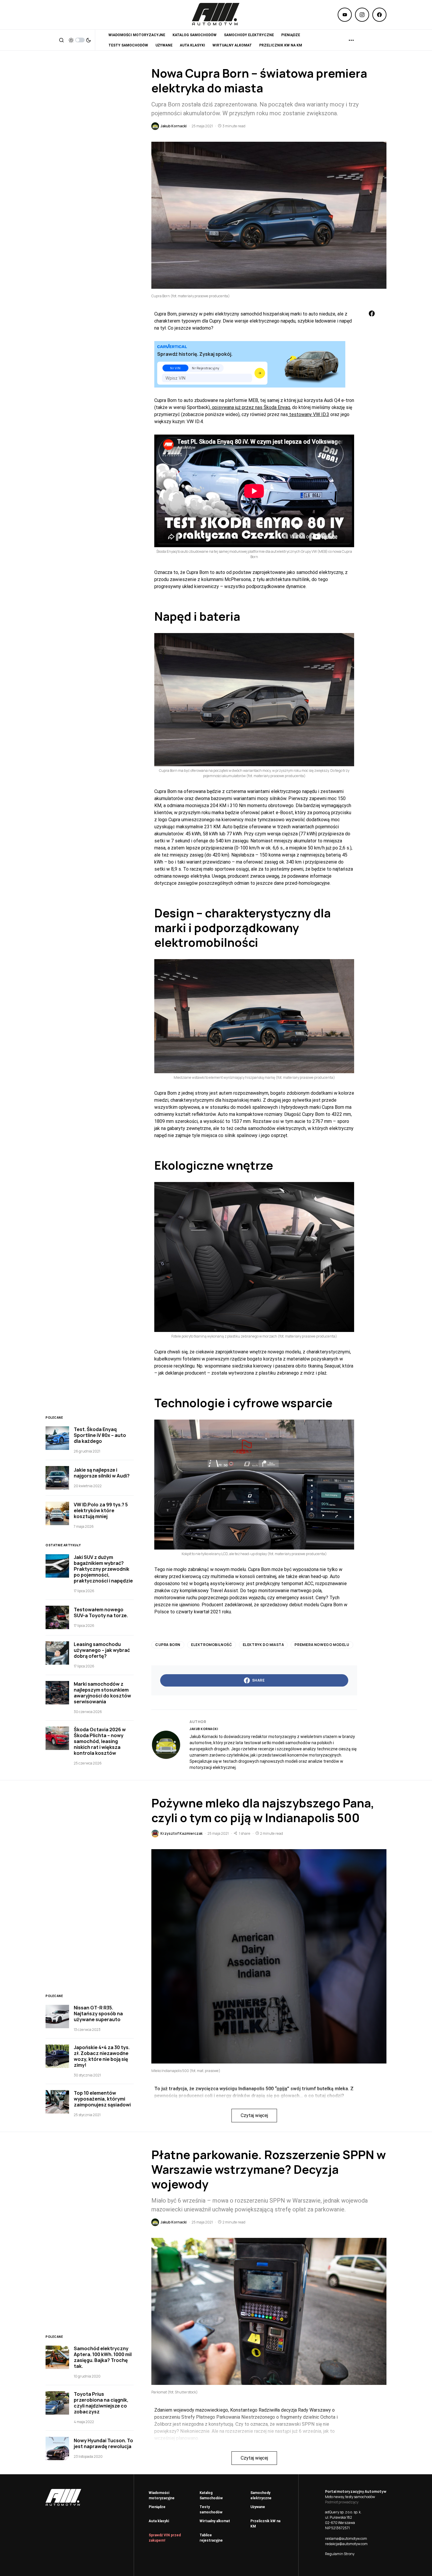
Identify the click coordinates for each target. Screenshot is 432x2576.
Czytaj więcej (254, 2115)
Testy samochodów (211, 2510)
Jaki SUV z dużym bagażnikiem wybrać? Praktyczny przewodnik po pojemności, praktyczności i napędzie (103, 1569)
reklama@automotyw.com (346, 2539)
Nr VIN (175, 368)
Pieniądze (157, 2507)
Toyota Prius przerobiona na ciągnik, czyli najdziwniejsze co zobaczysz (101, 2403)
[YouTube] (345, 15)
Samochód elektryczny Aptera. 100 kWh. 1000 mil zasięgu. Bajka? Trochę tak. (103, 2357)
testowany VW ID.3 (309, 414)
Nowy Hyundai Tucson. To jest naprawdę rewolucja (103, 2443)
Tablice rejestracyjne (211, 2538)
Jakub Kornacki (204, 1729)
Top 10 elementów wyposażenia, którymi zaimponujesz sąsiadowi (102, 2099)
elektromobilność (212, 1645)
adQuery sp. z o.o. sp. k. (343, 2512)
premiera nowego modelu (322, 1645)
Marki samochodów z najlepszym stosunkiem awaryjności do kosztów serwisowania (102, 1693)
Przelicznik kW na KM (265, 2524)
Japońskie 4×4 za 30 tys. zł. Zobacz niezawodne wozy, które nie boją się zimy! (102, 2056)
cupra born (168, 1645)
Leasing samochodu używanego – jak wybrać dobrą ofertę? (102, 1650)
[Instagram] (362, 15)
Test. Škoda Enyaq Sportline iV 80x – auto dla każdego (100, 1435)
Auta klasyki (159, 2521)
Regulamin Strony (340, 2554)
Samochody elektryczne (261, 2495)
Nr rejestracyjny (206, 368)
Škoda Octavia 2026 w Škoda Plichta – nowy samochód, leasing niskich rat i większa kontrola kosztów (100, 1741)
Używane (258, 2507)
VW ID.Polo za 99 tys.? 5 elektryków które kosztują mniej (101, 1510)
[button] (61, 40)
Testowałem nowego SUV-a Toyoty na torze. (101, 1612)
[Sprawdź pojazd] (260, 373)
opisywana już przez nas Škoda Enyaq (250, 407)
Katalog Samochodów (211, 2495)
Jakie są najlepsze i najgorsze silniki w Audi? (102, 1473)
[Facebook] (379, 15)
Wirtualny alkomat (215, 2521)
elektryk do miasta (263, 1645)
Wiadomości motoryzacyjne (162, 2495)
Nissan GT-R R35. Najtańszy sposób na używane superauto (98, 2014)
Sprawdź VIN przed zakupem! (165, 2538)
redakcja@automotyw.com (346, 2544)
